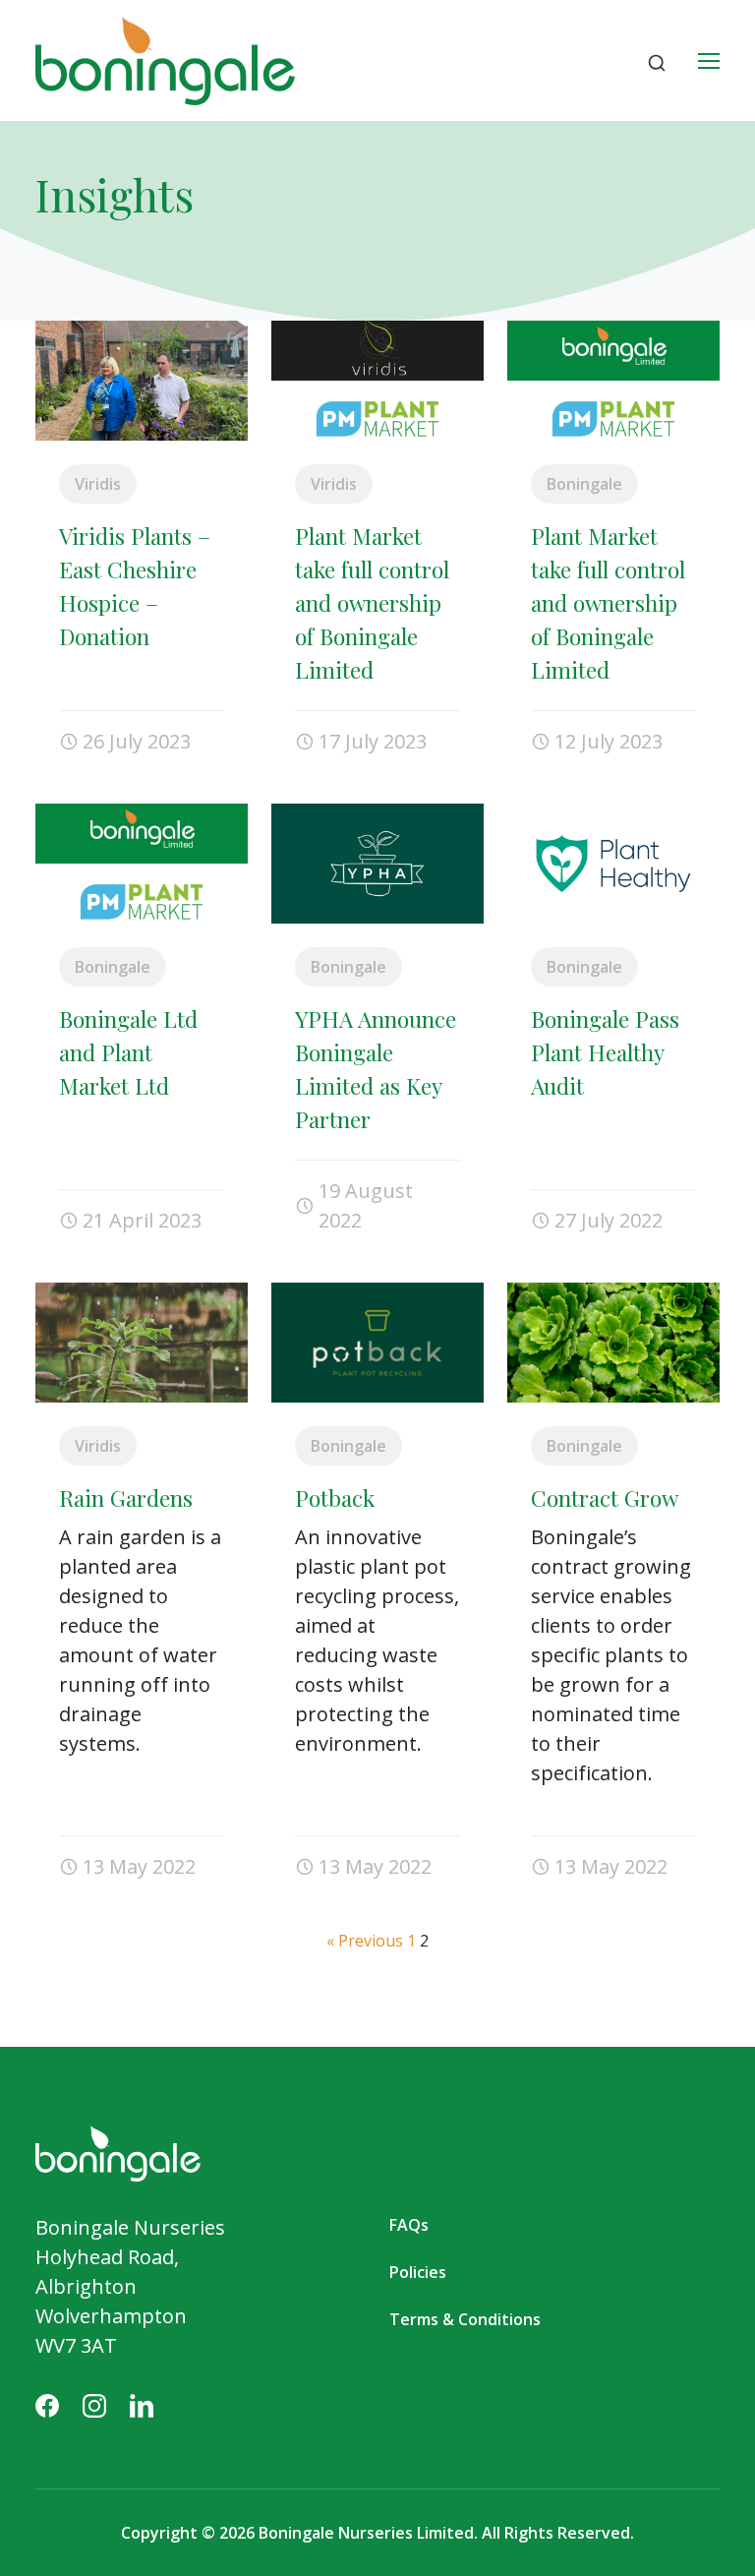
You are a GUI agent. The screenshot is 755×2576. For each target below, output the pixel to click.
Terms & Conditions (465, 2319)
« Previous (365, 1941)
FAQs (409, 2225)
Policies (418, 2272)
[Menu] (709, 61)
